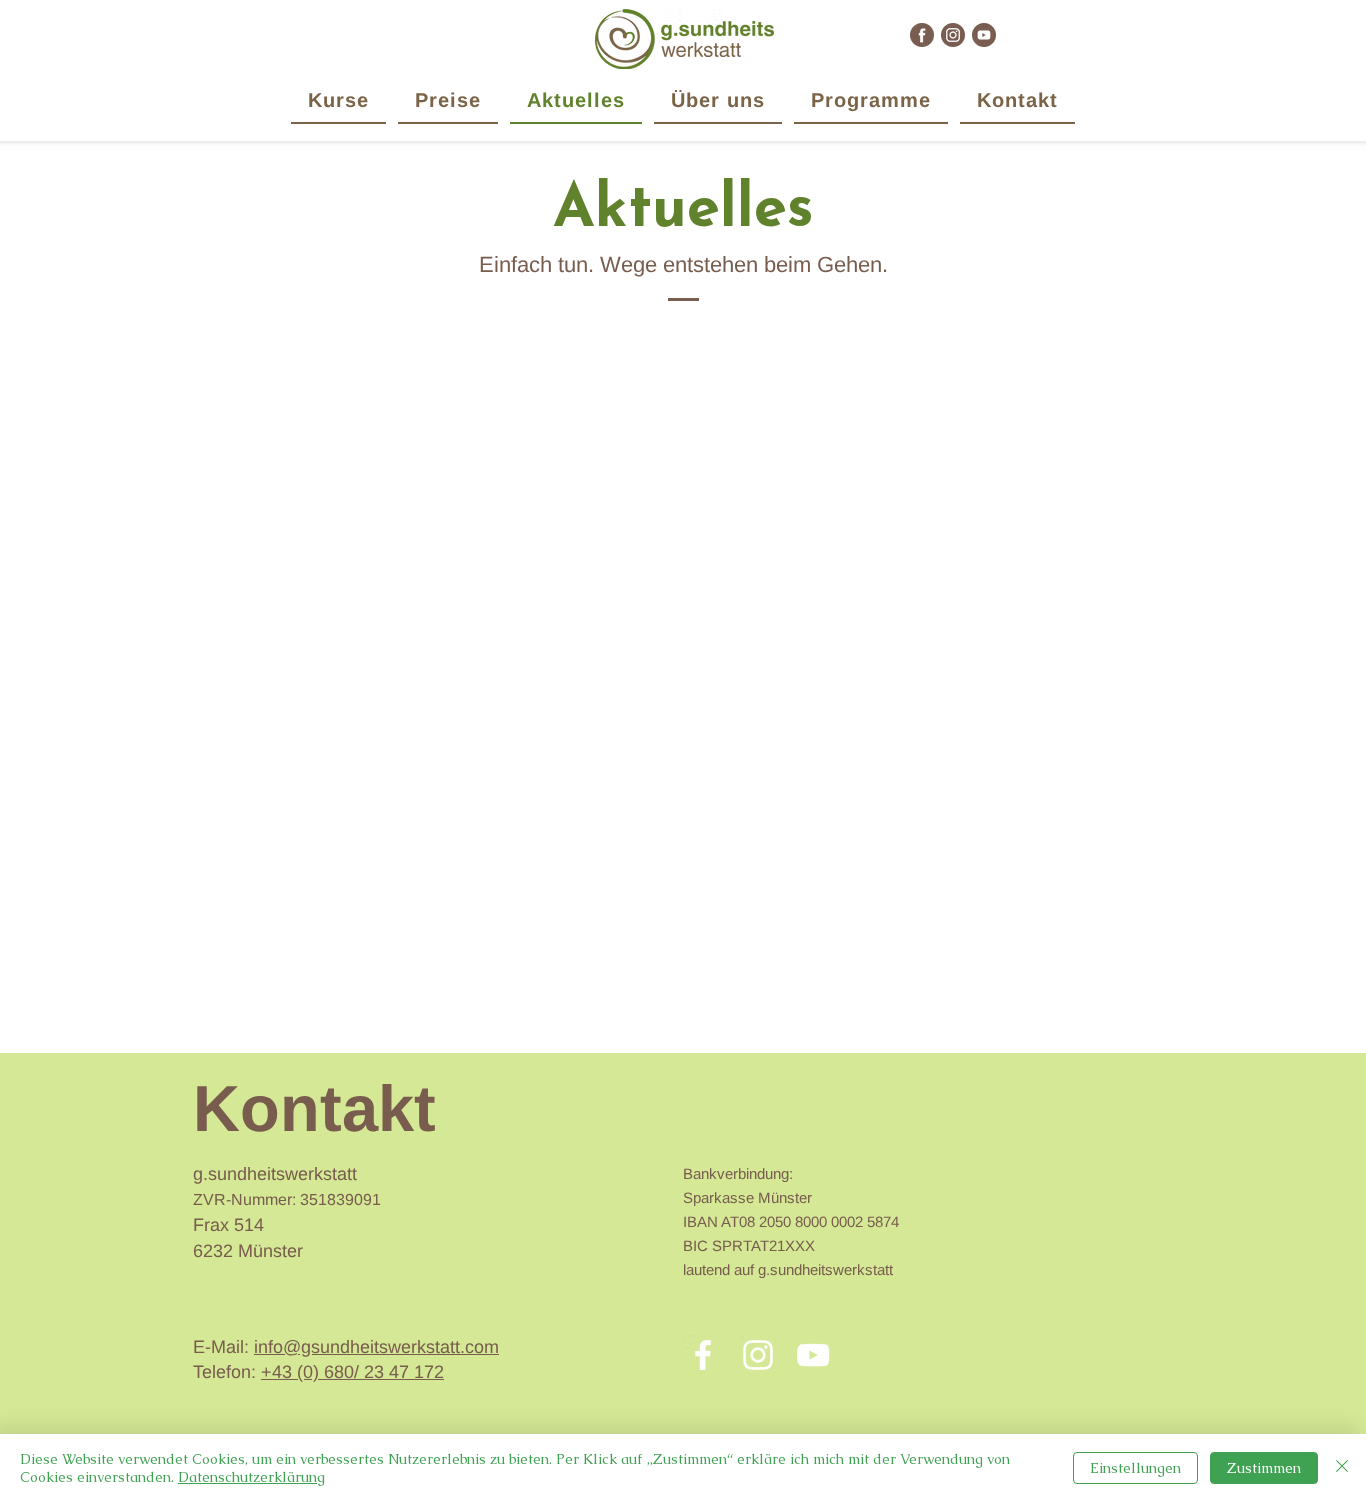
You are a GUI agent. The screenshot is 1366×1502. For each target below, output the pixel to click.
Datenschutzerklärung (251, 1477)
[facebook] (922, 35)
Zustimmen (1264, 1468)
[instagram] (953, 35)
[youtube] (984, 35)
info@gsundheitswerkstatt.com (376, 1347)
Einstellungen (1135, 1468)
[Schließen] (1342, 1468)
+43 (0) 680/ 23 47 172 (352, 1372)
